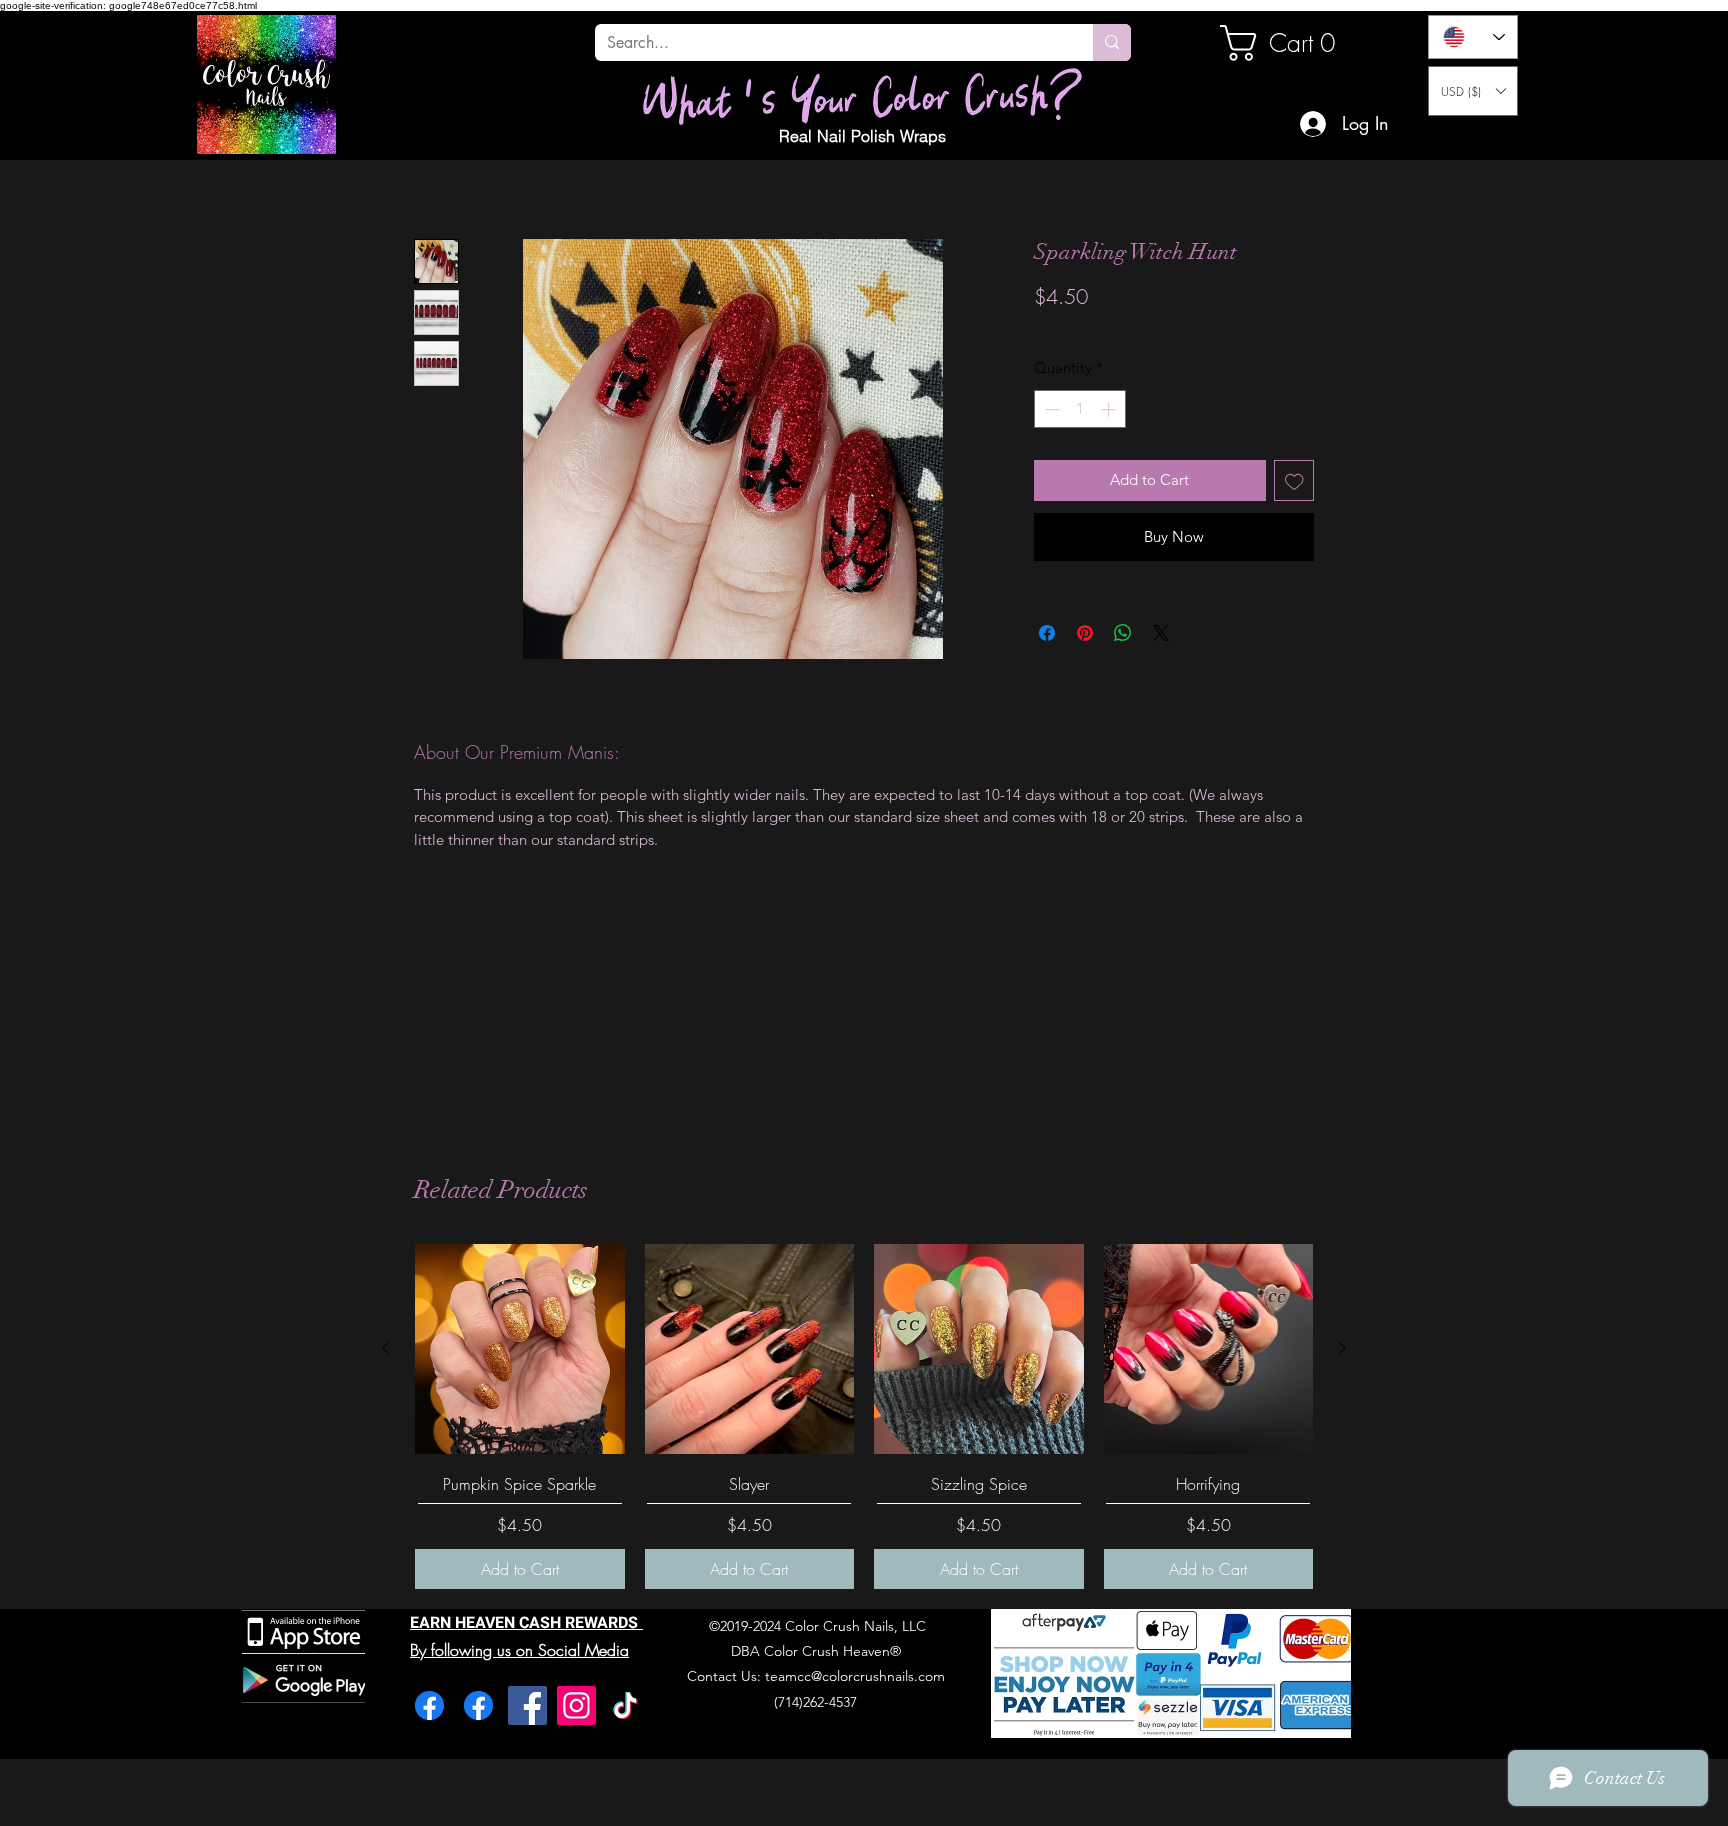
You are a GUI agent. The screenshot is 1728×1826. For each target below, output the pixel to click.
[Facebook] (429, 1705)
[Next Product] (1342, 1348)
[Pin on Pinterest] (1085, 633)
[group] (864, 1416)
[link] (1288, 43)
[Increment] (1110, 409)
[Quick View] (520, 1349)
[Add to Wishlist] (1294, 480)
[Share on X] (1161, 633)
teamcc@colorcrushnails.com (855, 1676)
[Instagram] (576, 1705)
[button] (1473, 91)
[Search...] (1112, 42)
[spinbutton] (1080, 409)
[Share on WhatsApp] (1123, 633)
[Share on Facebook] (1047, 633)
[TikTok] (625, 1705)
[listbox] (1473, 91)
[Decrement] (1050, 409)
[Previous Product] (386, 1348)
